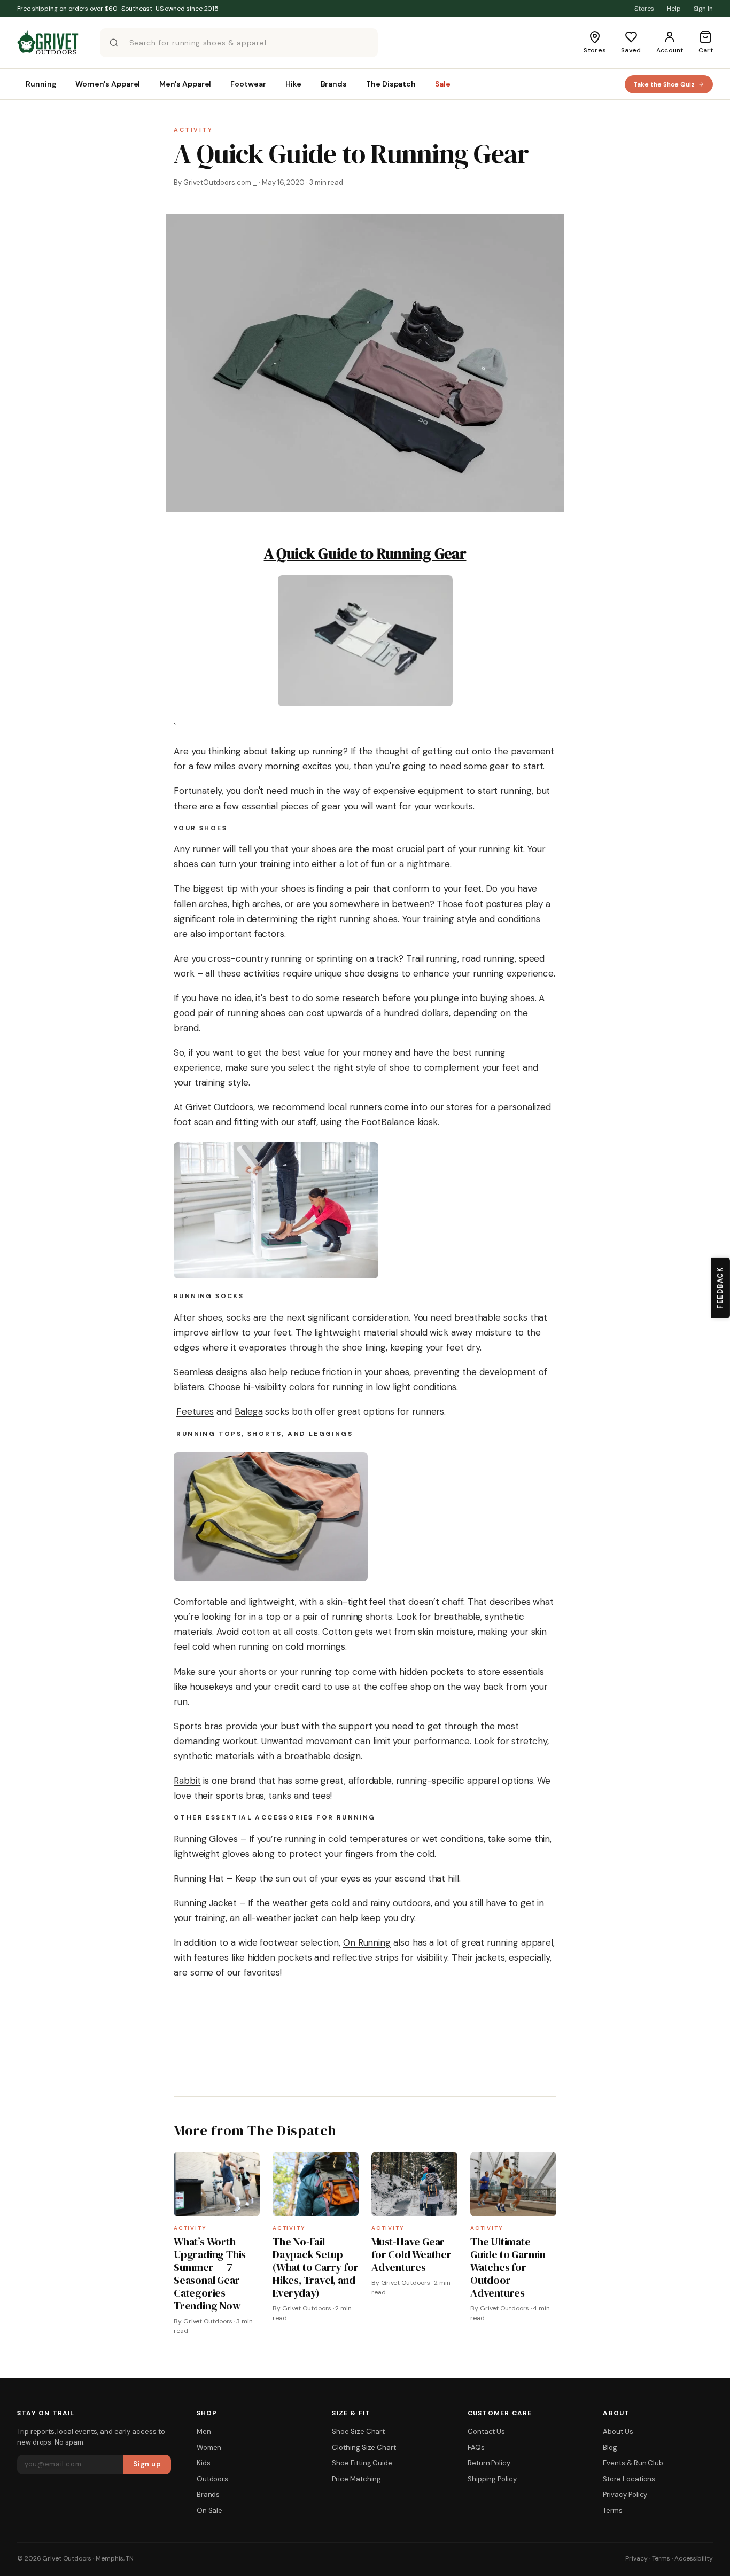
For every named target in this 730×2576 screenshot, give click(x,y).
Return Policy (489, 2463)
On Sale (209, 2511)
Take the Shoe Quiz (664, 84)
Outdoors (212, 2479)
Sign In (703, 9)
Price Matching (356, 2479)
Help (674, 9)
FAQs (476, 2448)
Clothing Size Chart (364, 2448)
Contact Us (486, 2431)
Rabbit (187, 1781)
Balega (249, 1411)
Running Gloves (206, 1839)
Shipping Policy (492, 2479)
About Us (618, 2431)
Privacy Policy (625, 2495)
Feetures (195, 1411)
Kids (204, 2463)
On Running (367, 1942)
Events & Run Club (633, 2463)
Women (209, 2448)
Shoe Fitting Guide (362, 2463)
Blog (610, 2448)
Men (204, 2431)
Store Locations (629, 2479)
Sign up (147, 2464)
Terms (613, 2511)
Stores (644, 9)
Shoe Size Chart (358, 2431)
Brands (208, 2495)
